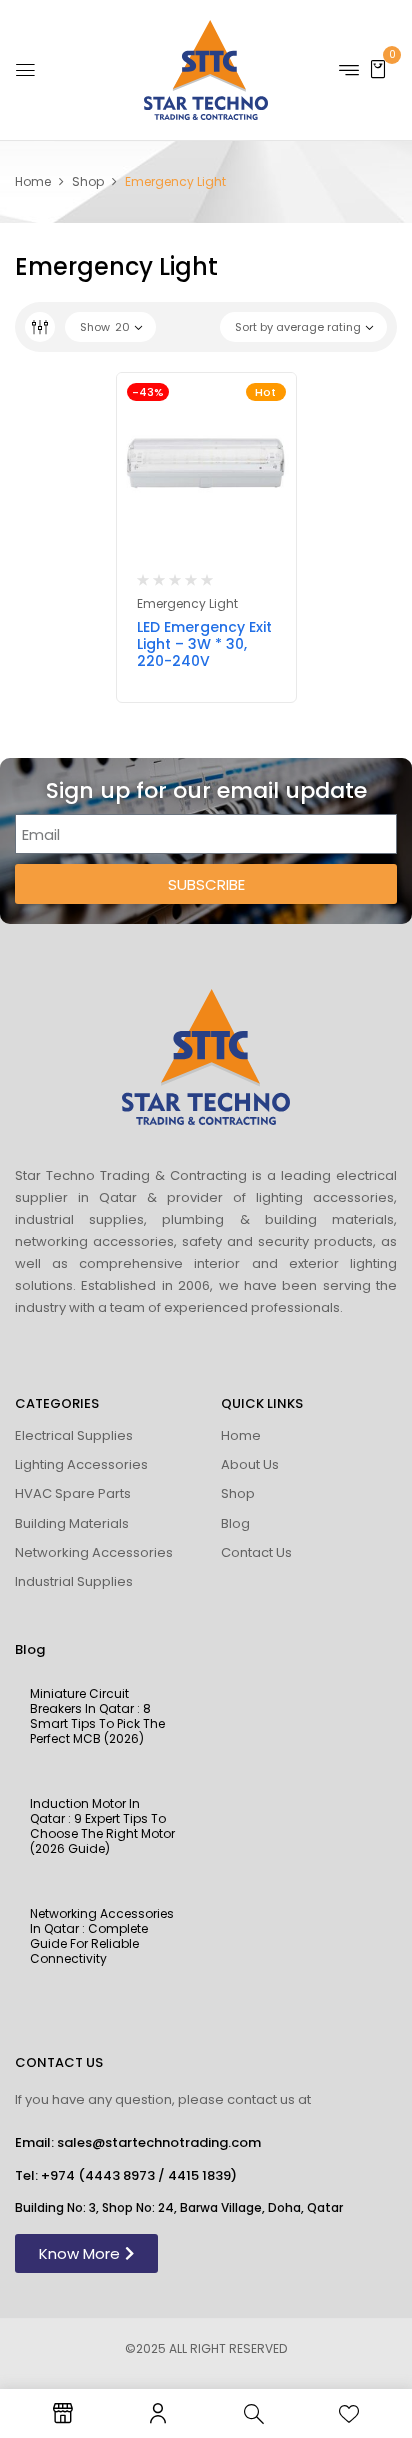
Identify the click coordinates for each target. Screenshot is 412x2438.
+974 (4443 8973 (98, 2175)
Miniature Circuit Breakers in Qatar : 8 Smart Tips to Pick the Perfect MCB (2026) (97, 1716)
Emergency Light (187, 603)
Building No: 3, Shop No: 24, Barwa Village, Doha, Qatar (179, 2207)
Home (33, 181)
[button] (378, 68)
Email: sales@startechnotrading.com (138, 2142)
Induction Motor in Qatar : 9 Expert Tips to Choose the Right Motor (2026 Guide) (102, 1826)
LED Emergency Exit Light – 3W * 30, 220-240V (204, 644)
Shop (88, 181)
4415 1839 (199, 2175)
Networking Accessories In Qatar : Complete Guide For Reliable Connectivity (102, 1936)
